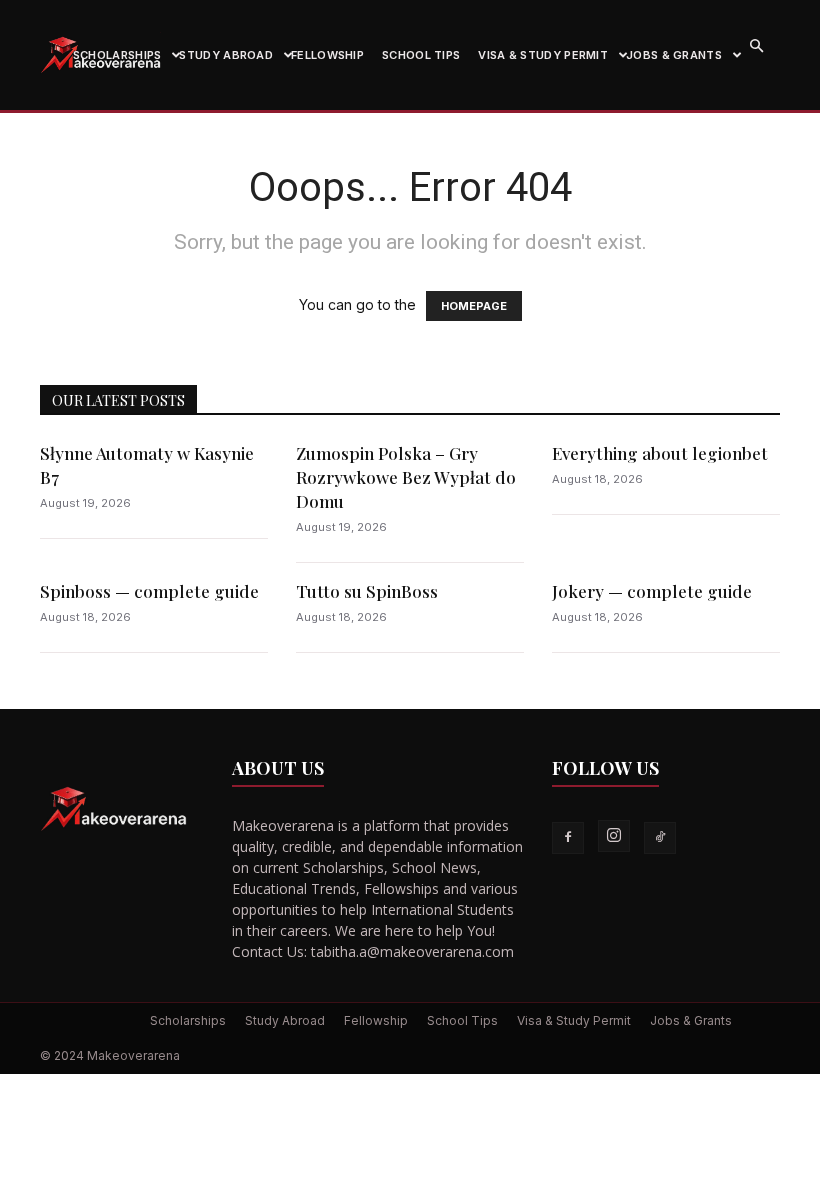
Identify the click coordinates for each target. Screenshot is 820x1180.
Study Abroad (226, 55)
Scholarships (117, 55)
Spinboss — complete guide (149, 591)
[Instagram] (614, 836)
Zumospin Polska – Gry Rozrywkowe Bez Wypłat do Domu (406, 477)
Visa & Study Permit (543, 55)
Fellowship (327, 55)
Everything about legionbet (660, 453)
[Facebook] (568, 838)
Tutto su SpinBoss (367, 591)
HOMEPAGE (474, 306)
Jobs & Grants (674, 55)
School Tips (421, 55)
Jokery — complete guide (652, 591)
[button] (756, 46)
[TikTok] (660, 838)
